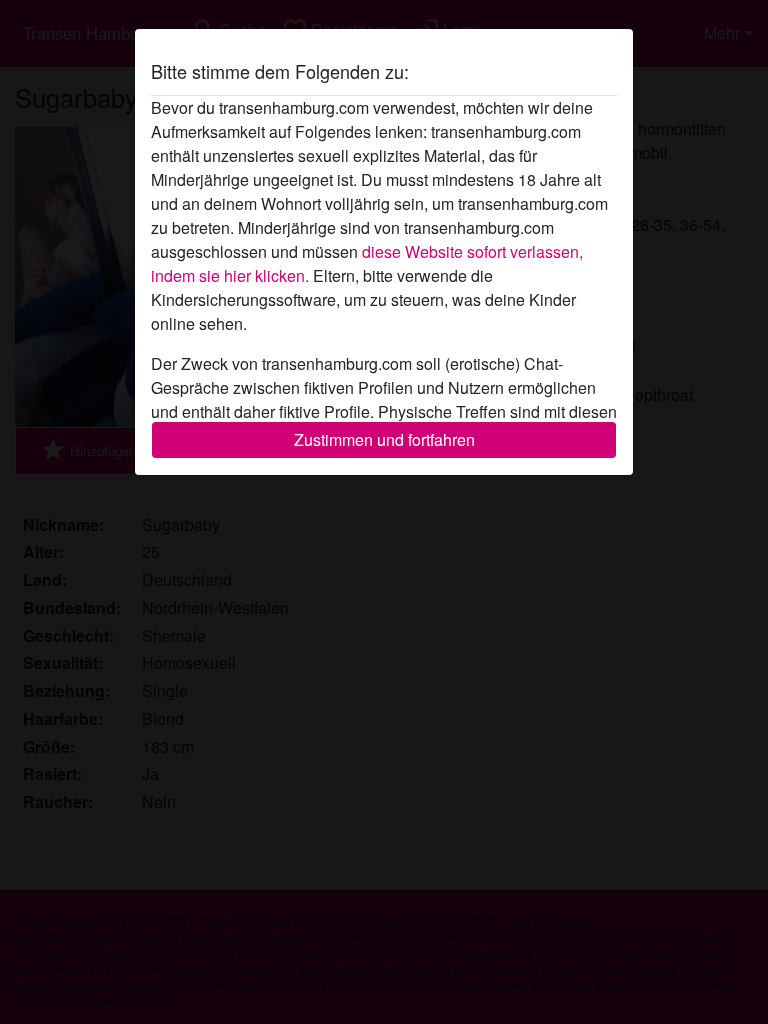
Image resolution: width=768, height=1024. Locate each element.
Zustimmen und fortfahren (384, 439)
